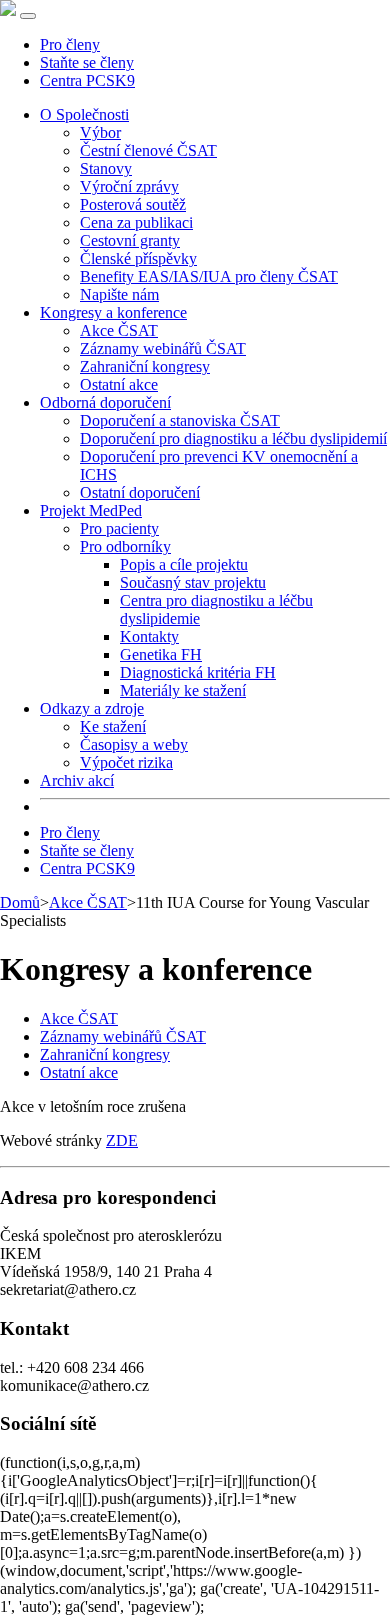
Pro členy (70, 44)
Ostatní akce (119, 384)
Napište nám (119, 294)
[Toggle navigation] (28, 16)
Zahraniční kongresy (145, 366)
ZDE (122, 1140)
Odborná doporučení (105, 402)
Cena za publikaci (136, 222)
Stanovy (106, 168)
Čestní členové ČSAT (148, 150)
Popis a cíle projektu (184, 564)
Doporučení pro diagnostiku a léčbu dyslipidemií (233, 438)
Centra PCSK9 (87, 80)
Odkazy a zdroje (92, 708)
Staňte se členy (87, 62)
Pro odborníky (125, 546)
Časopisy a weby (134, 744)
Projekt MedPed (91, 510)
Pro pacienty (119, 528)
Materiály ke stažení (183, 690)
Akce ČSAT (119, 330)
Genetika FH (161, 654)
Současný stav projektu (193, 582)
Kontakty (149, 636)
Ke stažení (113, 726)
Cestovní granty (130, 240)
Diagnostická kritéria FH (198, 672)
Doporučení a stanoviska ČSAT (180, 420)
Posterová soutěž (133, 204)
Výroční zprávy (129, 186)
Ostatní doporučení (140, 492)
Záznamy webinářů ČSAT (163, 348)
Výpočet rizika (126, 762)
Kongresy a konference (113, 312)
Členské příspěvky (138, 258)
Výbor (100, 132)
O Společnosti (84, 114)
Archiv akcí (77, 780)
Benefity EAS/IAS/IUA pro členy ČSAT (209, 276)
